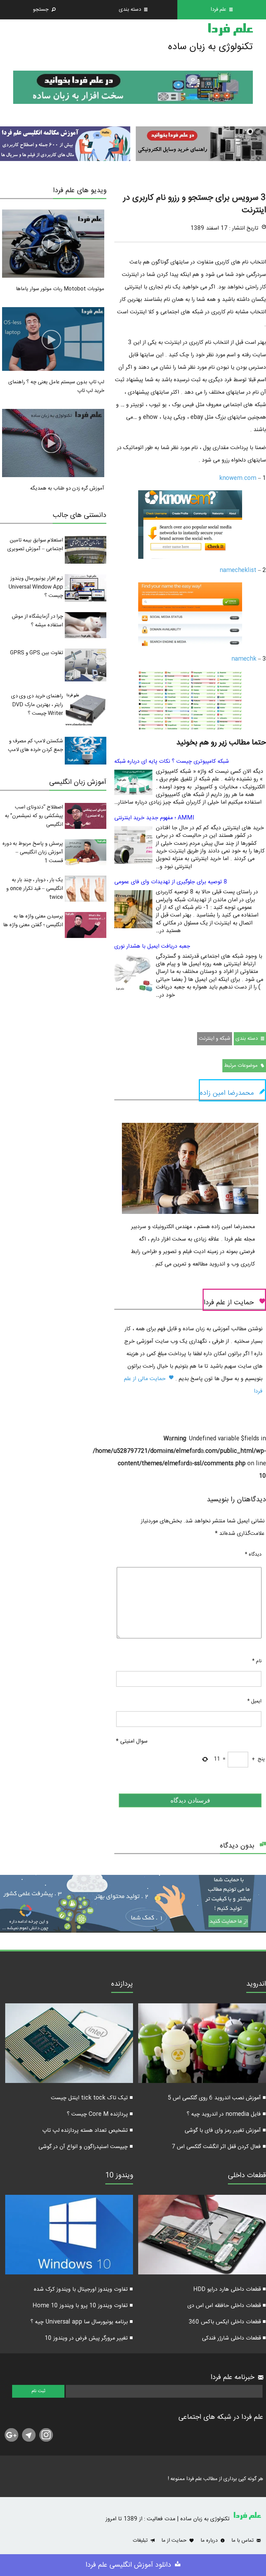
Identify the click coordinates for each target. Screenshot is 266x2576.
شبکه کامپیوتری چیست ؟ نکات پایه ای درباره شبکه (172, 762)
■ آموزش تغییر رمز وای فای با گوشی (225, 2131)
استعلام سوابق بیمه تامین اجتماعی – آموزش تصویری (35, 545)
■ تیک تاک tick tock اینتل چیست (92, 2098)
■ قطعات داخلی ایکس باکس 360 (227, 2322)
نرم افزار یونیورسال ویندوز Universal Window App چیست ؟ (36, 587)
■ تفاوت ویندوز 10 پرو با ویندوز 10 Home (83, 2306)
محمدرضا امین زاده (227, 1093)
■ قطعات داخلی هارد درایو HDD (230, 2289)
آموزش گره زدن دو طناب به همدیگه (67, 488)
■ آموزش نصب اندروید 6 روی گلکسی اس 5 (217, 2098)
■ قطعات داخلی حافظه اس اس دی (227, 2306)
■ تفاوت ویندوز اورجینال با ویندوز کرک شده (83, 2289)
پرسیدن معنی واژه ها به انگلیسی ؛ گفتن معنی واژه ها (33, 921)
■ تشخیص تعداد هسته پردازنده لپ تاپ (88, 2131)
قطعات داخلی (247, 2176)
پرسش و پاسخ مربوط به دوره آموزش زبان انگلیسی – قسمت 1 (33, 852)
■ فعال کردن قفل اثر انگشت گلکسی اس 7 (219, 2147)
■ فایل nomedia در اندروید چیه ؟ (226, 2114)
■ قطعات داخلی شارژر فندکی (234, 2338)
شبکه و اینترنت (215, 1039)
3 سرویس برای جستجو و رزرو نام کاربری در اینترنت (195, 204)
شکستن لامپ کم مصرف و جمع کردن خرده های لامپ (36, 745)
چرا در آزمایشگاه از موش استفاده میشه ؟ (37, 621)
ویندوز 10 (119, 2176)
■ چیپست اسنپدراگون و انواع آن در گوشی (86, 2147)
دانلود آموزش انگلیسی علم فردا (129, 2565)
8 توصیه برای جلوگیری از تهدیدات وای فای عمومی (171, 882)
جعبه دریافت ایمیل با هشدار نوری (152, 946)
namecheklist (238, 570)
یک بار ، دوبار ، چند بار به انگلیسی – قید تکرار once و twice (35, 889)
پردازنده (122, 1985)
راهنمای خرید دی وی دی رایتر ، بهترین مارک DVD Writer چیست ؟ (37, 705)
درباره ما (210, 2541)
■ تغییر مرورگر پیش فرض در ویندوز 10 (89, 2338)
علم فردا (230, 30)
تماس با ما (243, 2541)
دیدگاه (253, 1555)
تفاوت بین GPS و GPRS (37, 653)
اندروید (256, 1985)
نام (257, 1661)
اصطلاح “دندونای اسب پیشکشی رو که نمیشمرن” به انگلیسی (34, 816)
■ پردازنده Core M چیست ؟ (100, 2114)
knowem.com (238, 478)
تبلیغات (141, 2541)
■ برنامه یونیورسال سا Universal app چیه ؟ (82, 2322)
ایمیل (254, 1701)
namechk (244, 659)
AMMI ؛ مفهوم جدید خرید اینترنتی (154, 818)
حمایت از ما (175, 2541)
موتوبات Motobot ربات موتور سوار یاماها (60, 289)
